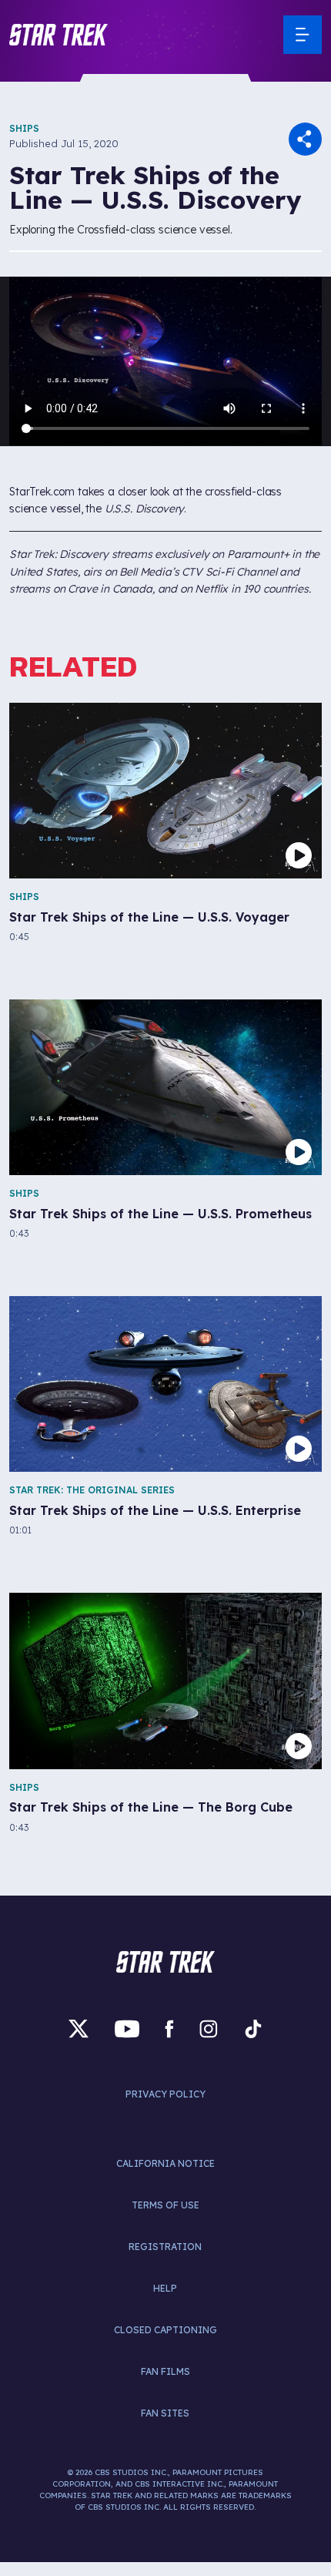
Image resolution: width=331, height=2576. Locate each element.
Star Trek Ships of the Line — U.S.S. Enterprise (155, 1511)
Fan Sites (165, 2413)
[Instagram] (209, 2029)
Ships (24, 128)
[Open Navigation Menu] (303, 35)
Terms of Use (165, 2205)
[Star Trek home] (165, 1962)
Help (165, 2288)
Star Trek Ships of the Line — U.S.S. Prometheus (160, 1214)
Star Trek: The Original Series (92, 1490)
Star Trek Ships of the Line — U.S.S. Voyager (149, 917)
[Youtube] (127, 2029)
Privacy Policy (165, 2094)
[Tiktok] (253, 2029)
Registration (165, 2247)
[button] (59, 35)
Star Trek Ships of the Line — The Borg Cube (151, 1807)
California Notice (165, 2163)
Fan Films (165, 2371)
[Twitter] (79, 2029)
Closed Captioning (165, 2330)
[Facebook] (169, 2029)
